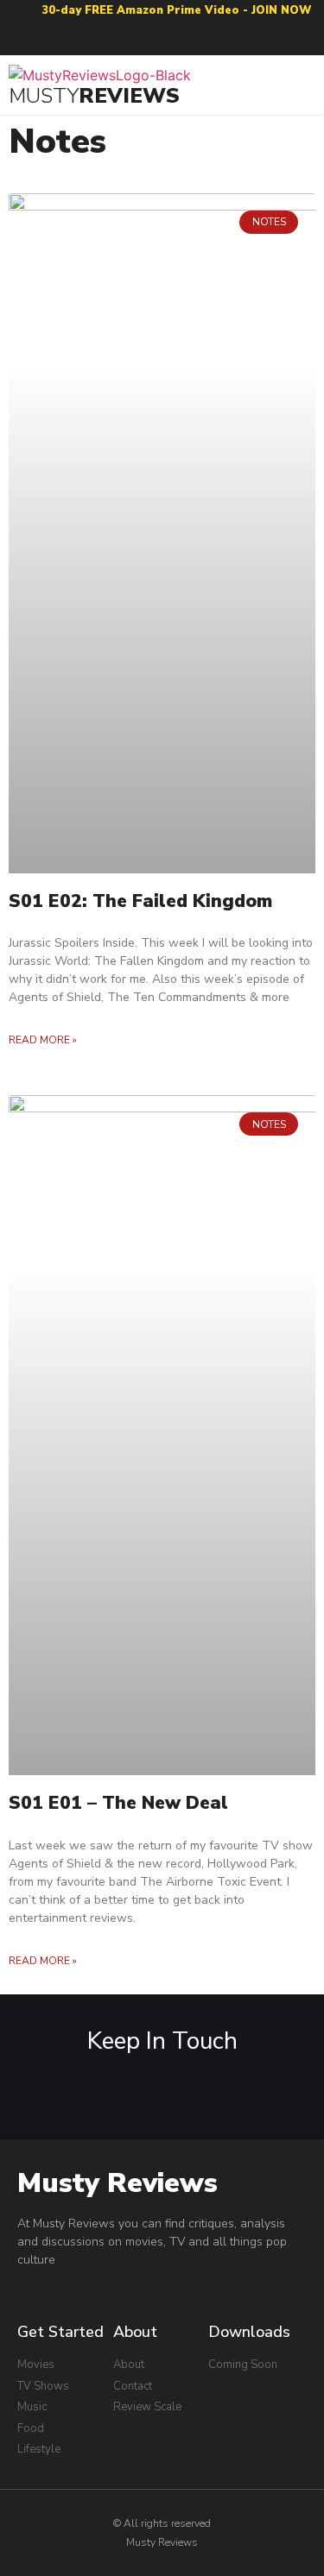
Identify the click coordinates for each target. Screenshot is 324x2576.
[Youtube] (128, 38)
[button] (303, 85)
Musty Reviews (118, 2183)
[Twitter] (196, 38)
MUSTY (44, 96)
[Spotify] (229, 38)
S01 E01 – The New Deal (118, 1803)
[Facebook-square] (95, 38)
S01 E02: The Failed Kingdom (140, 901)
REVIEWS (129, 96)
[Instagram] (162, 38)
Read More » (43, 1040)
